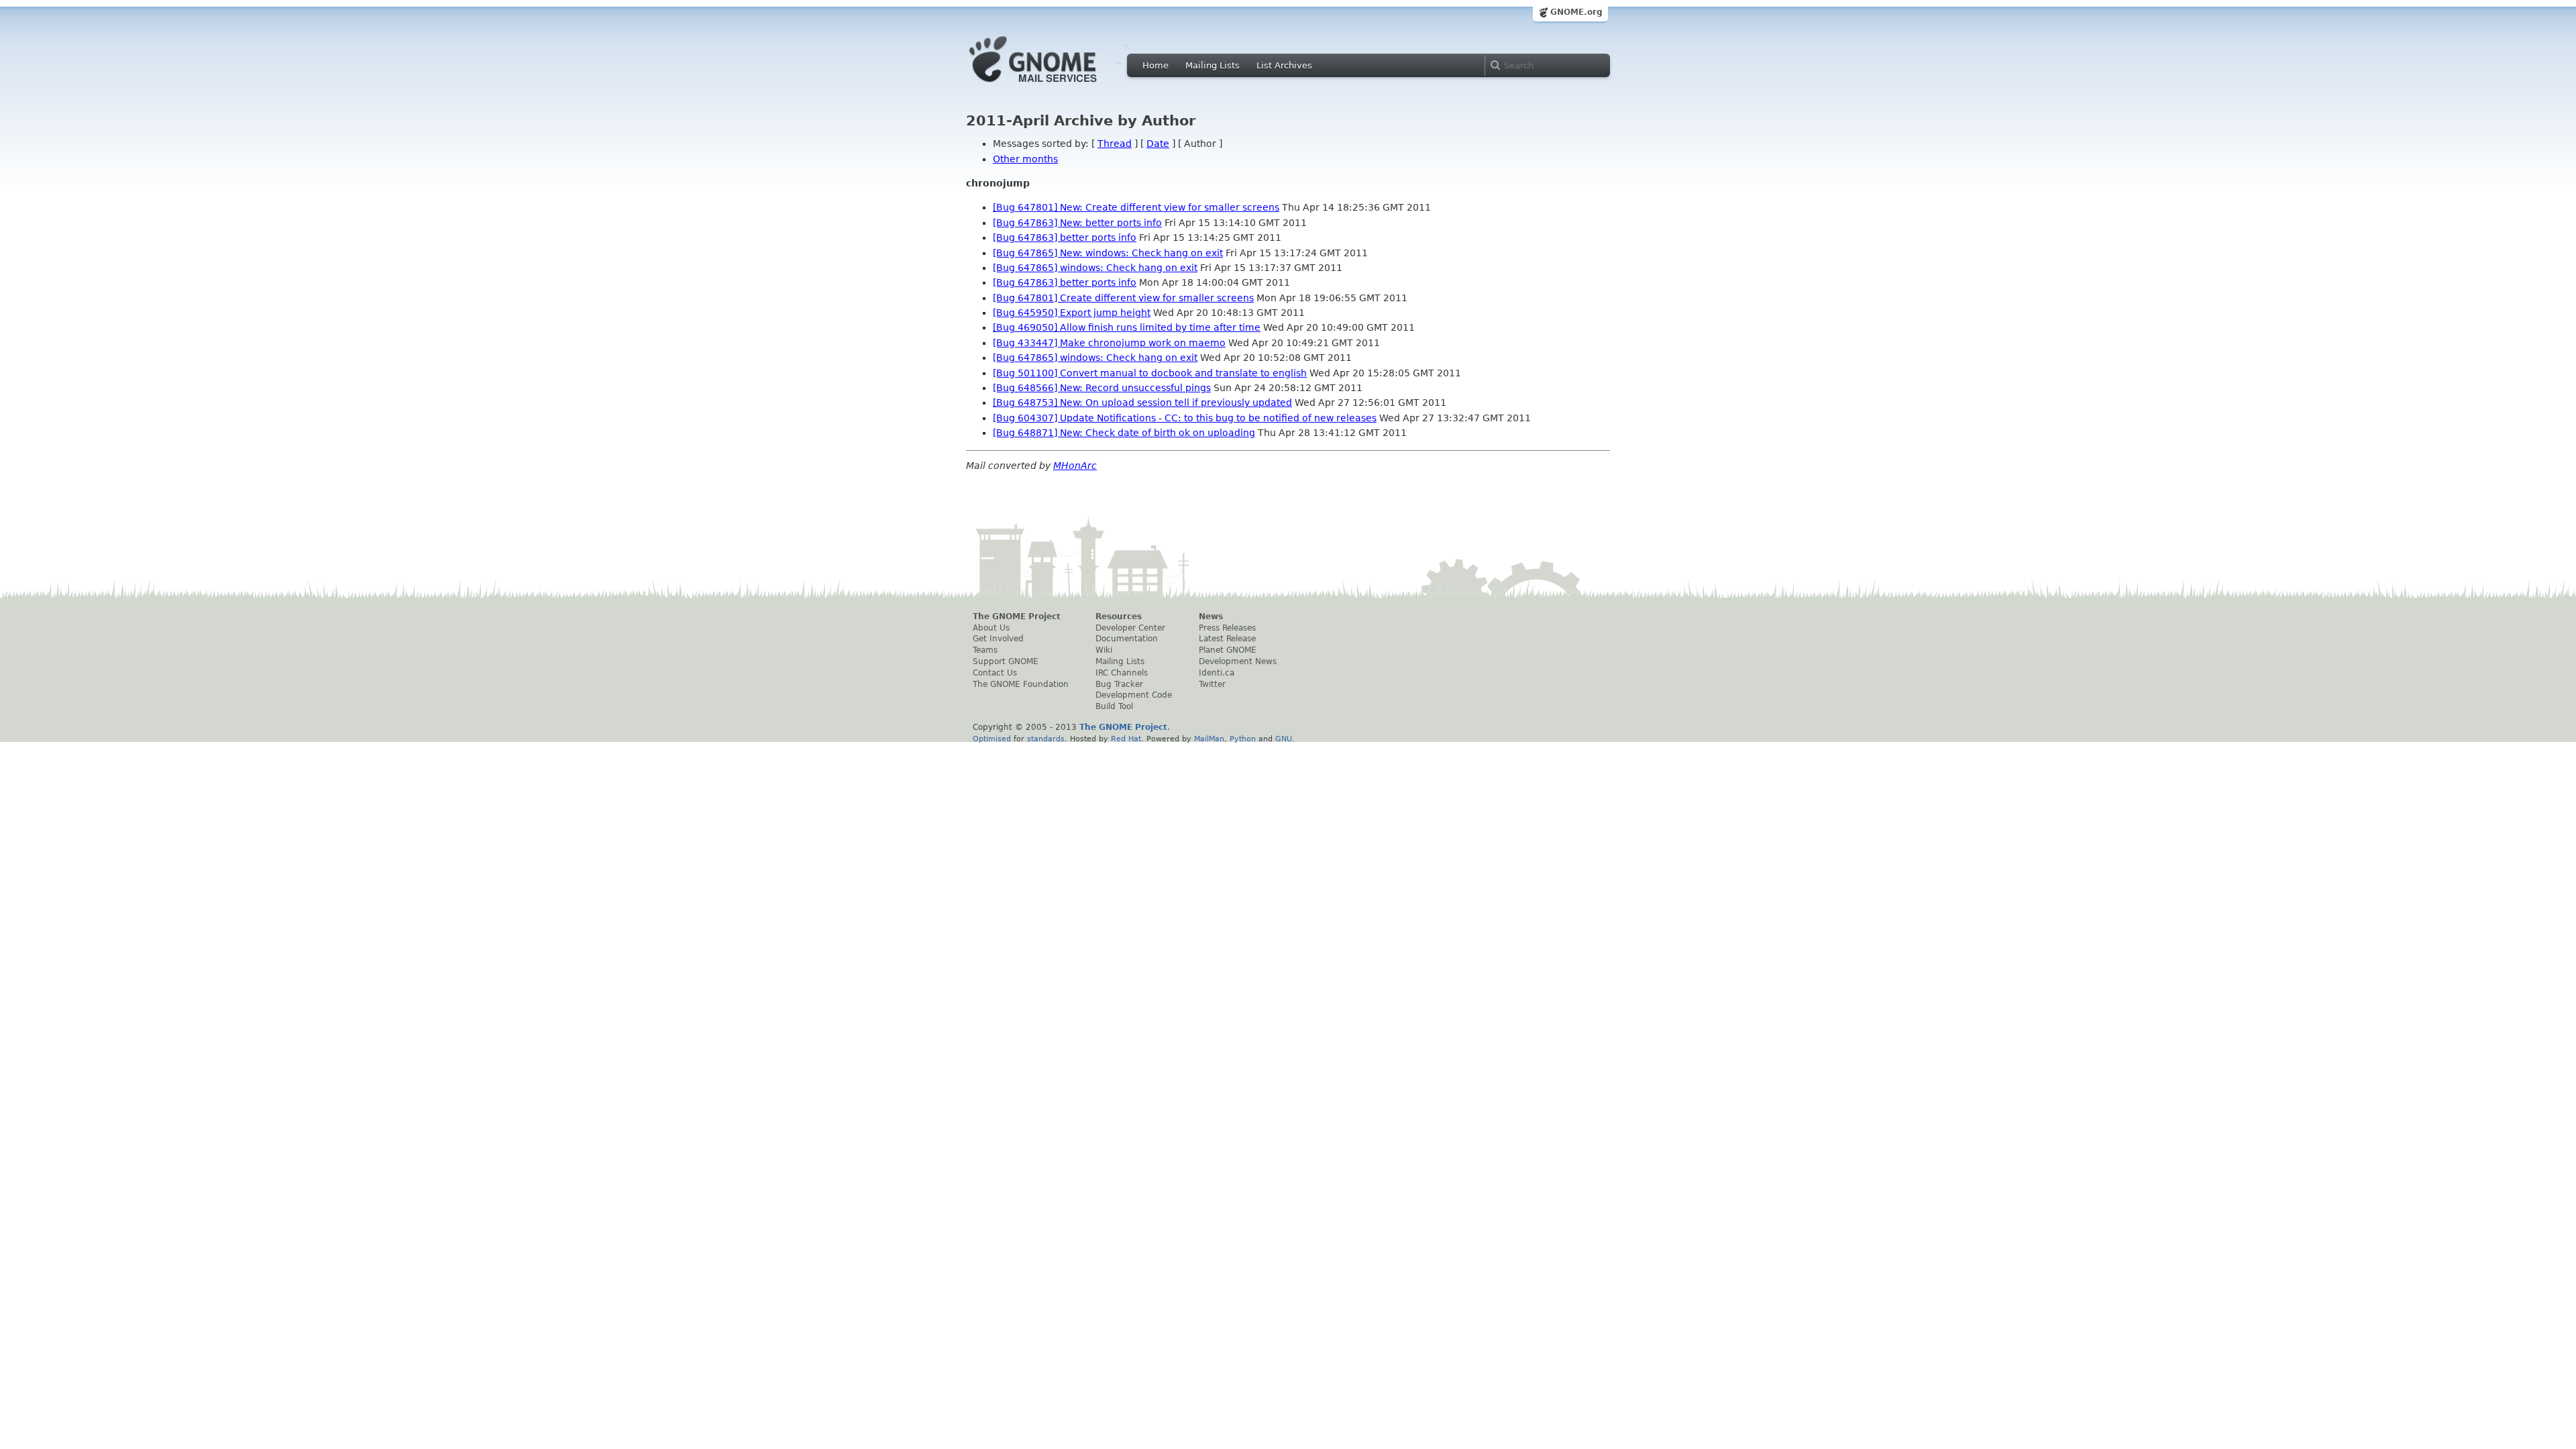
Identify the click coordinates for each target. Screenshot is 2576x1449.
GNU (1284, 739)
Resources (1119, 616)
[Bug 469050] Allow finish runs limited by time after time (1127, 327)
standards (1046, 739)
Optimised (992, 739)
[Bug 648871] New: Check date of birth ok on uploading (1124, 433)
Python (1243, 739)
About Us (991, 628)
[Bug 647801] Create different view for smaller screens (1123, 298)
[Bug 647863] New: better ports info (1077, 223)
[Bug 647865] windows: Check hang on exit (1095, 268)
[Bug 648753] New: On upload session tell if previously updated (1142, 402)
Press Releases (1227, 628)
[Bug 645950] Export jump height (1072, 313)
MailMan (1209, 739)
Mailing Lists (1213, 65)
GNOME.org (1576, 12)
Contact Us (995, 673)
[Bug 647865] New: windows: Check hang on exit (1108, 253)
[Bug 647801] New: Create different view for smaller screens (1136, 207)
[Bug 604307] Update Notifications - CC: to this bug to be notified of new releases (1185, 418)
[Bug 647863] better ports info (1065, 237)
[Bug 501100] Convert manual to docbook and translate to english (1150, 373)
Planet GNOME (1228, 650)
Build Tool (1114, 706)
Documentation (1127, 639)
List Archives (1284, 65)
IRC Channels (1122, 673)
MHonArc (1075, 466)
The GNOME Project (1017, 616)
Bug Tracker (1119, 684)
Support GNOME (1006, 661)
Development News (1238, 661)
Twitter (1212, 684)
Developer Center (1130, 628)
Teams (985, 650)
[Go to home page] (1053, 86)
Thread (1115, 144)
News (1211, 616)
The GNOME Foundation (1021, 684)
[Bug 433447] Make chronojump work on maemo (1109, 343)
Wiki (1104, 650)
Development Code (1134, 695)
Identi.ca (1217, 673)
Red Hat (1126, 739)
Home (1156, 65)
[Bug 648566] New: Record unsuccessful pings (1102, 388)
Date (1158, 144)
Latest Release (1227, 639)
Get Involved (998, 639)
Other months (1025, 159)
